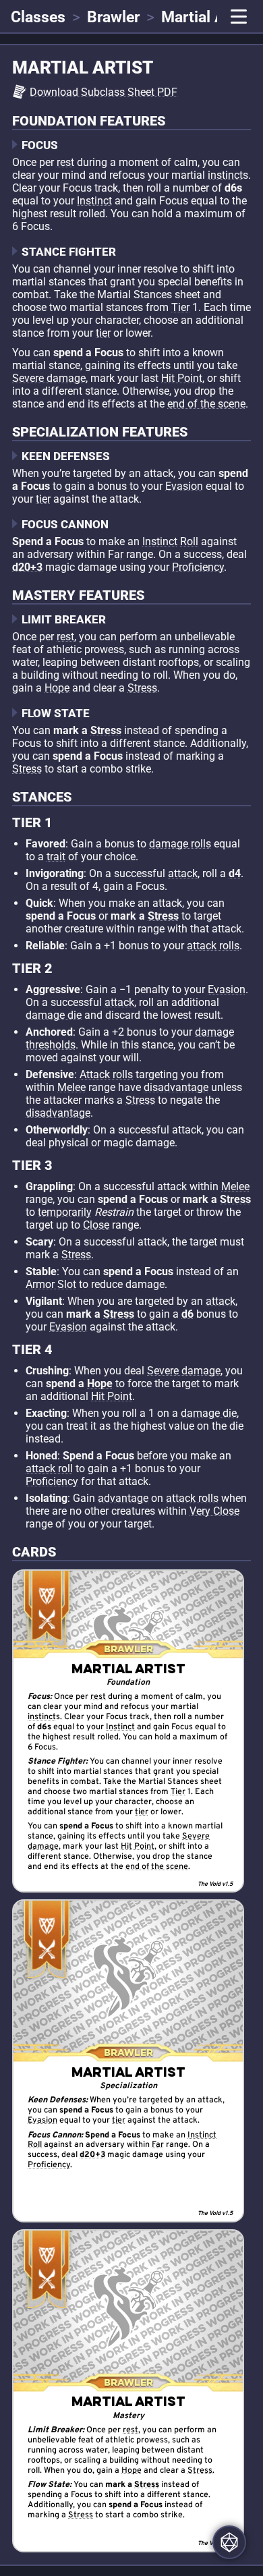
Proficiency (198, 567)
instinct (225, 175)
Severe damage (49, 378)
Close (96, 1225)
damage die (54, 1015)
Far (116, 554)
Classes (38, 17)
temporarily (65, 1212)
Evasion (184, 486)
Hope (57, 688)
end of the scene (206, 404)
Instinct (94, 201)
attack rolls (213, 946)
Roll (189, 541)
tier (103, 333)
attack (183, 873)
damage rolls (180, 844)
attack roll (49, 1468)
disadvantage (176, 1087)
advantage (123, 1498)
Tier (180, 307)
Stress (142, 688)
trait (56, 857)
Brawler (113, 17)
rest (65, 162)
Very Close (214, 1511)
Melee (71, 1087)
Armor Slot (51, 1284)
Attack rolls (106, 1074)
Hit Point (182, 378)
